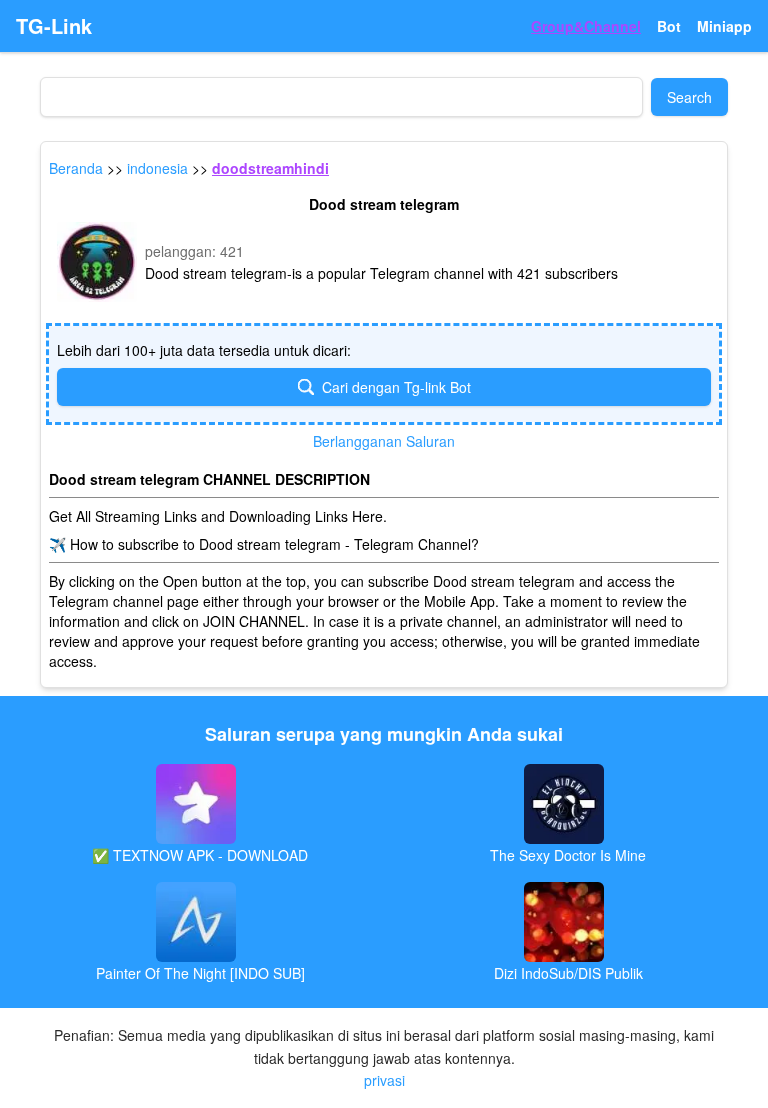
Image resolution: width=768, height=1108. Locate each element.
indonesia (157, 168)
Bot (669, 26)
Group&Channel (586, 26)
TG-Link (54, 26)
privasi (384, 1080)
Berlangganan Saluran (384, 441)
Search (689, 97)
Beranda (76, 168)
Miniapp (724, 26)
